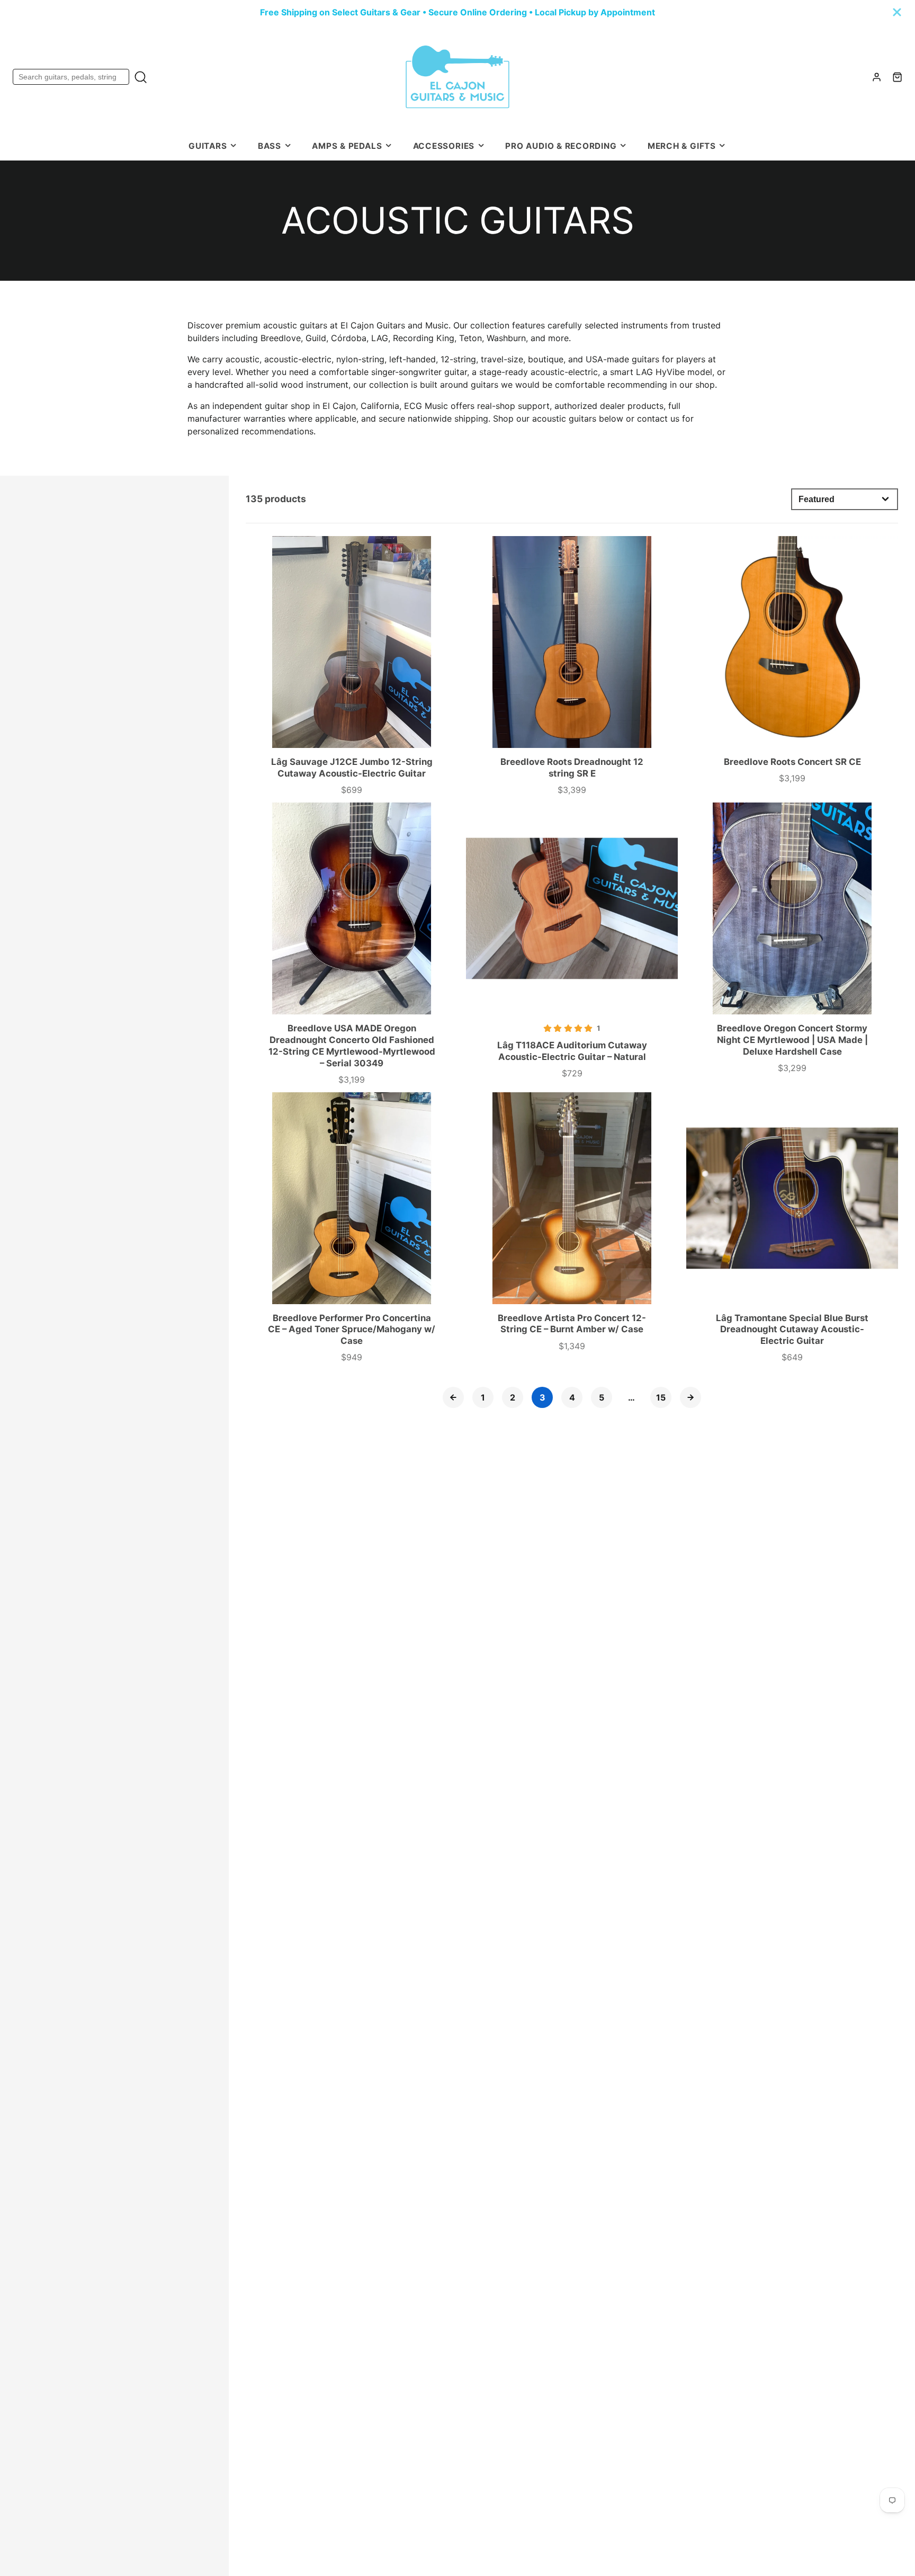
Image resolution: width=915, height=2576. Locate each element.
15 (661, 1397)
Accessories (444, 146)
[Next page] (690, 1397)
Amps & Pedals (347, 146)
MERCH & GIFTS (682, 146)
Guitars (208, 146)
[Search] (141, 77)
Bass (270, 146)
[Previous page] (453, 1397)
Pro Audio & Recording (561, 146)
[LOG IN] (877, 77)
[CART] (897, 77)
